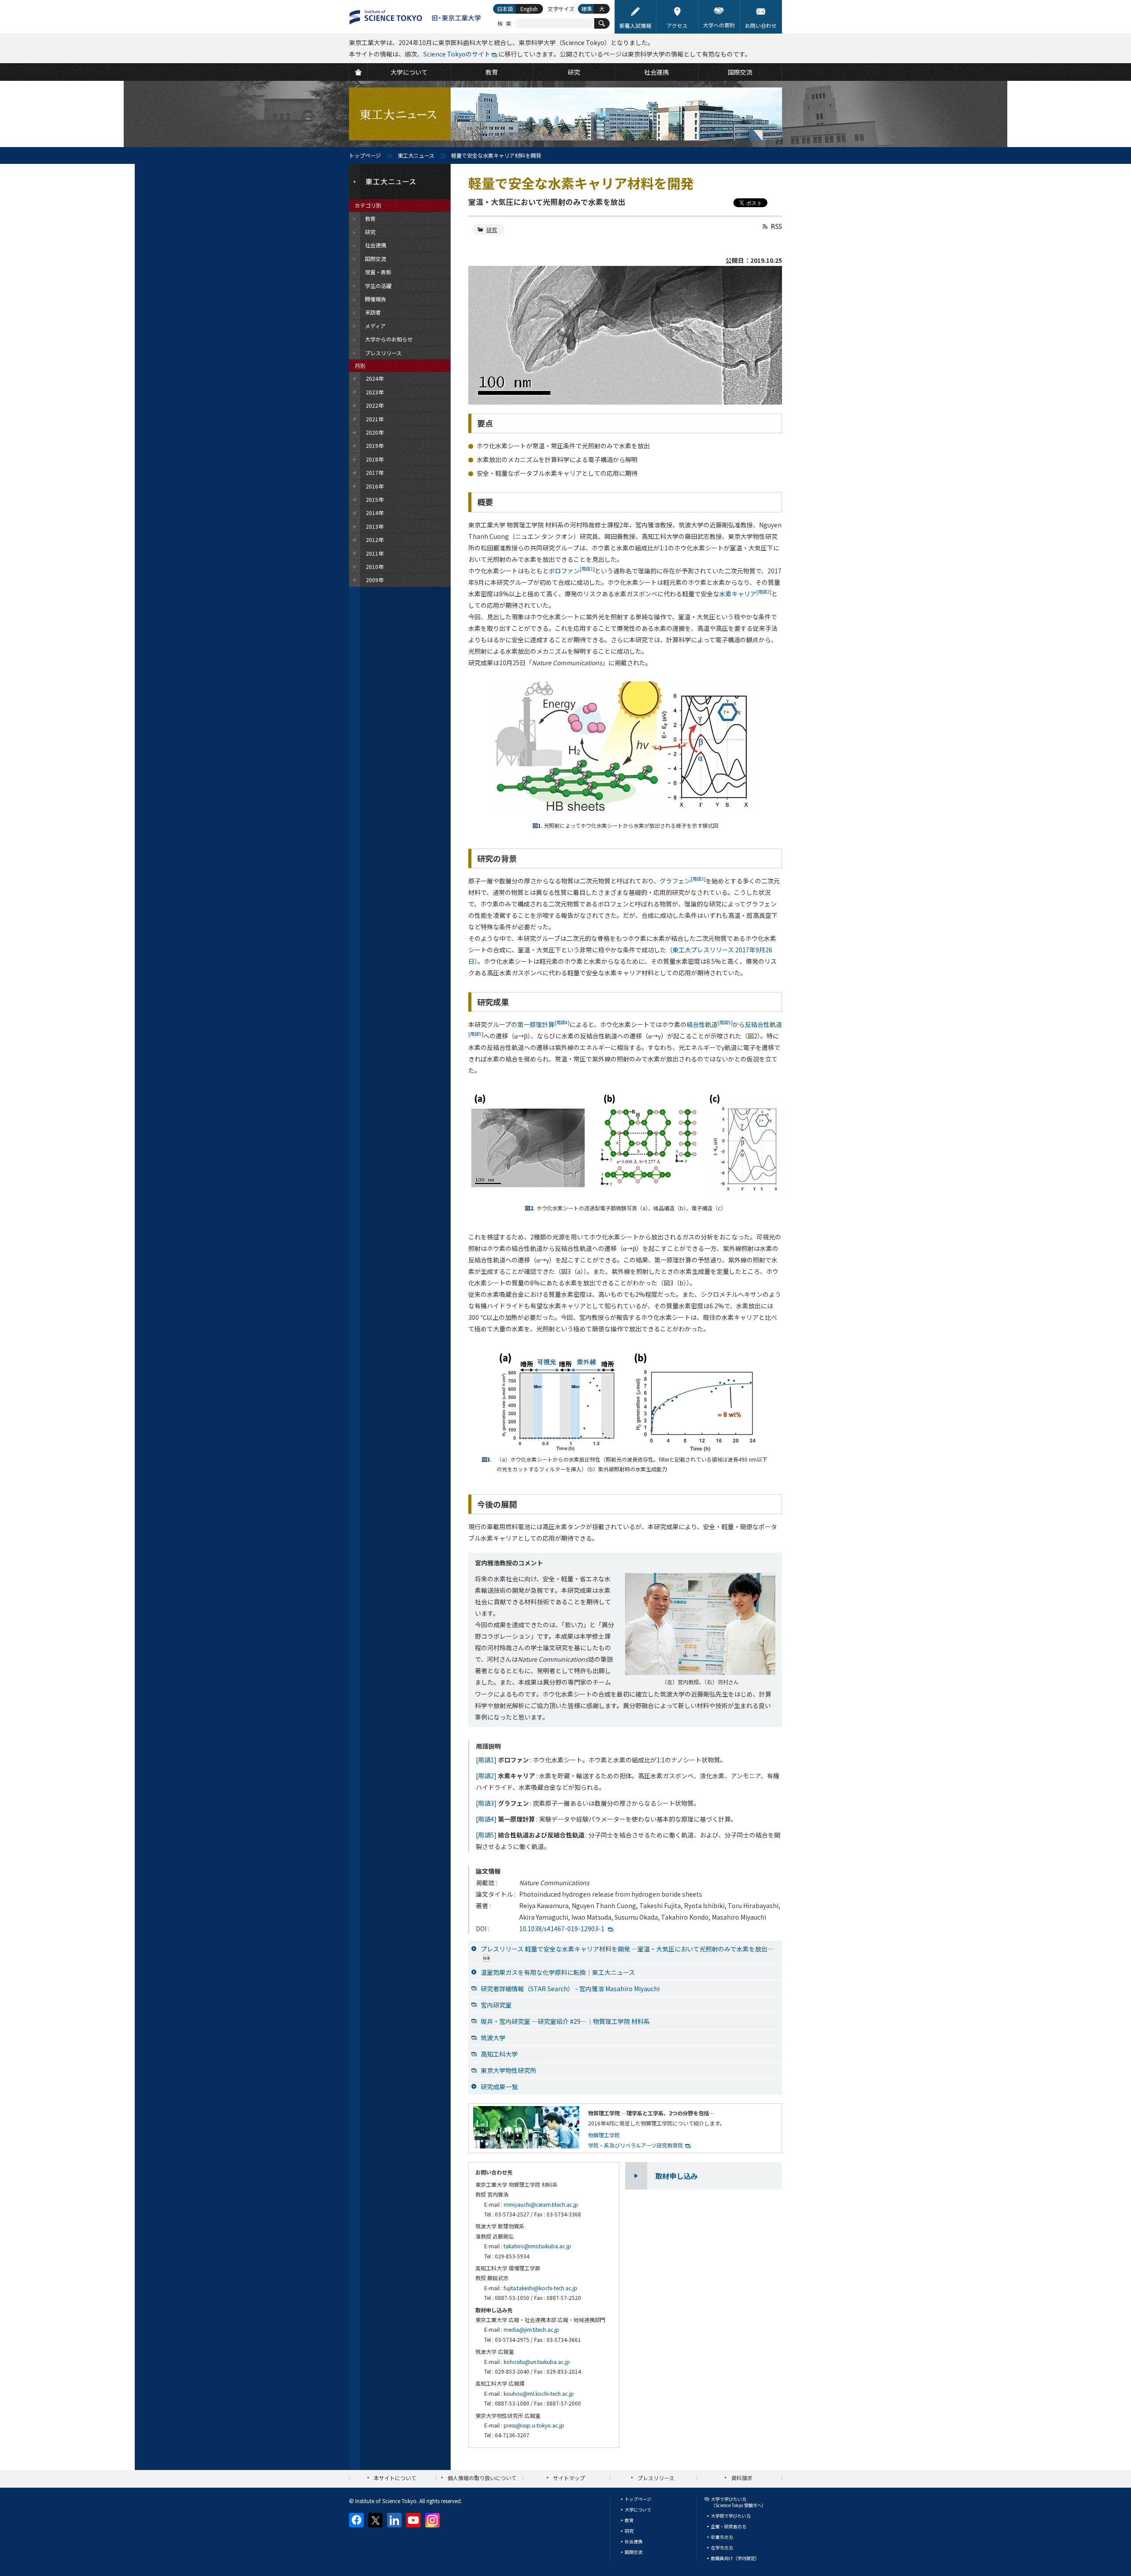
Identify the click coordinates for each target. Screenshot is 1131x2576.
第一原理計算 (543, 1024)
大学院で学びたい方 (731, 2516)
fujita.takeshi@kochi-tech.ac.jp (541, 2288)
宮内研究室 (496, 2005)
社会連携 (634, 2541)
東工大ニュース (416, 155)
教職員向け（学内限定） (735, 2558)
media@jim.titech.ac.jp (531, 2329)
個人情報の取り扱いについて (482, 2478)
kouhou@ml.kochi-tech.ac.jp (539, 2393)
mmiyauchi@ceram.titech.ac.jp (541, 2204)
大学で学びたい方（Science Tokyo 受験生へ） (738, 2502)
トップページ (365, 155)
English (529, 9)
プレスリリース (656, 2478)
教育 (629, 2520)
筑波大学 (493, 2038)
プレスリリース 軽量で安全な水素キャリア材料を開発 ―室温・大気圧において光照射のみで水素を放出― (627, 1949)
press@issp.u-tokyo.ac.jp (534, 2425)
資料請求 (742, 2478)
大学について (638, 2510)
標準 (587, 9)
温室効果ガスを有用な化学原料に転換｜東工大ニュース (558, 1972)
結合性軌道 (710, 1024)
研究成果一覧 (499, 2087)
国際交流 (634, 2552)
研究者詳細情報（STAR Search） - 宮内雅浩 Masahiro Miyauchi (570, 1989)
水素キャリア (745, 594)
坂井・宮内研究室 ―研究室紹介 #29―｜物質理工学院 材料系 (565, 2021)
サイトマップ (569, 2478)
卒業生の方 (722, 2537)
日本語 (505, 9)
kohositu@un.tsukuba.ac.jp (537, 2362)
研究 (492, 229)
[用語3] (486, 1803)
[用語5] (486, 1835)
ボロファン (572, 571)
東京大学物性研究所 (509, 2070)
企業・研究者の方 (729, 2526)
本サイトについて (395, 2478)
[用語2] (486, 1776)
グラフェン (683, 881)
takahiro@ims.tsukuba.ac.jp (537, 2246)
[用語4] (486, 1819)
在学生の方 (722, 2548)
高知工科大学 (499, 2054)
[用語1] (486, 1760)
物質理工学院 (604, 2135)
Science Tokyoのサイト (457, 54)
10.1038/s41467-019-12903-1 (562, 1928)
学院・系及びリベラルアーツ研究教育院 (636, 2145)
